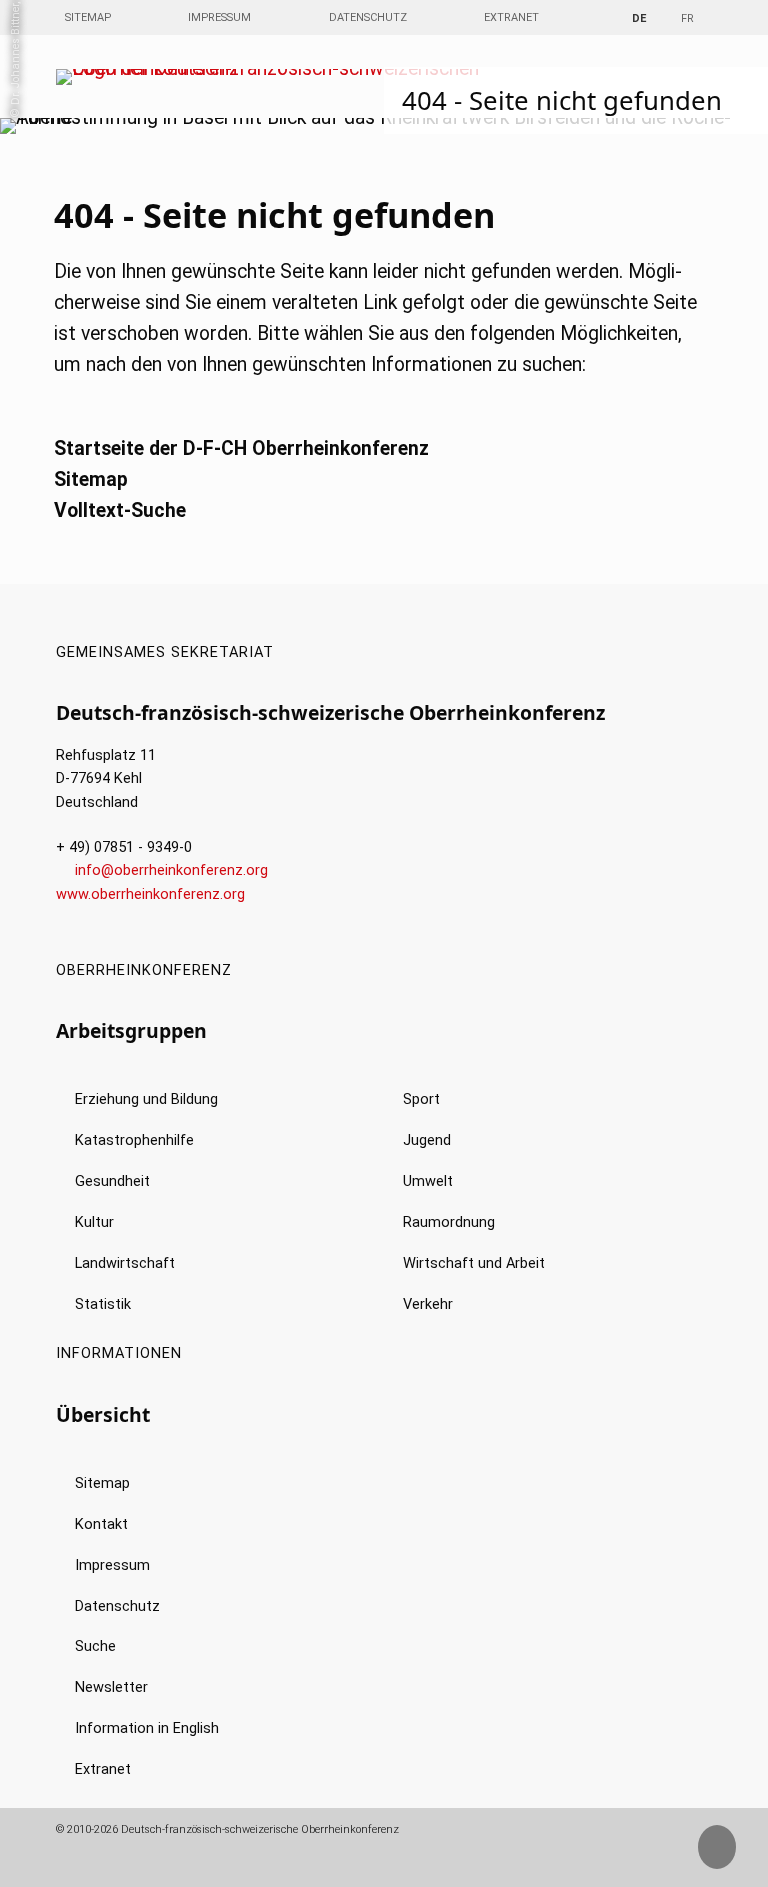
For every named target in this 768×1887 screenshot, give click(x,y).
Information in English (147, 1728)
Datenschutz (368, 17)
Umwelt (428, 1181)
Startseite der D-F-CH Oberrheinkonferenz (241, 448)
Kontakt (101, 1524)
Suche (95, 1646)
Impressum (219, 17)
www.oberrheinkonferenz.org (150, 894)
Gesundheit (112, 1181)
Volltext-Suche (120, 510)
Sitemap (88, 17)
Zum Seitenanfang (733, 1855)
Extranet (511, 17)
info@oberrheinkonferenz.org (171, 870)
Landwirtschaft (125, 1263)
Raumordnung (449, 1222)
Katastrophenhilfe (134, 1140)
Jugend (427, 1140)
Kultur (94, 1222)
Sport (421, 1099)
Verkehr (428, 1304)
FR (687, 18)
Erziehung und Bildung (146, 1099)
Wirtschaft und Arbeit (474, 1263)
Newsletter (111, 1687)
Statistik (103, 1304)
